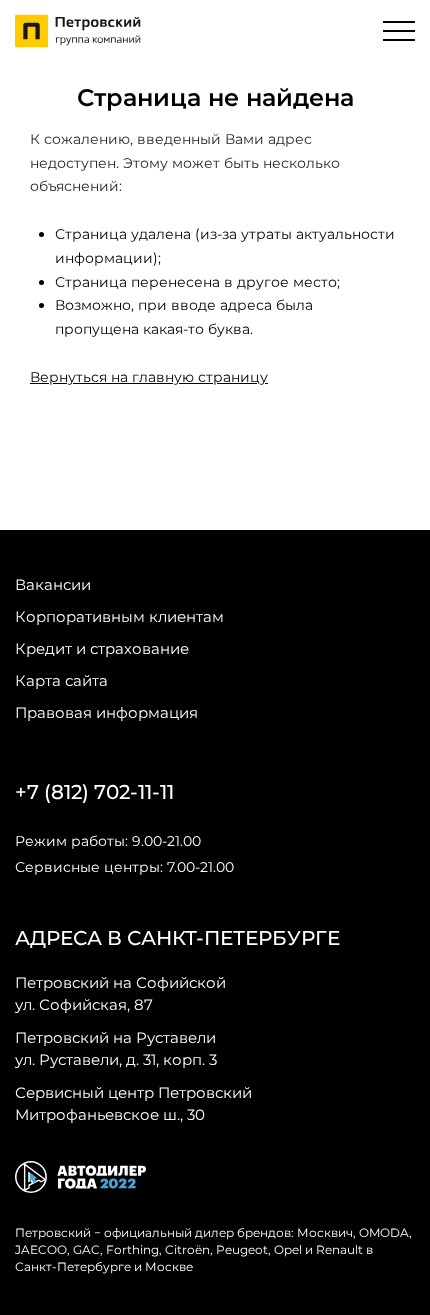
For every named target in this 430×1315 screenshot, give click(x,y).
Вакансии (53, 584)
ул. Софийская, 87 (120, 993)
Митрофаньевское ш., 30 (133, 1103)
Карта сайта (61, 680)
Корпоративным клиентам (119, 616)
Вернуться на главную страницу (149, 377)
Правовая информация (106, 712)
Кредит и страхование (102, 648)
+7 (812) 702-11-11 (94, 792)
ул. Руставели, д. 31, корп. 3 (116, 1048)
